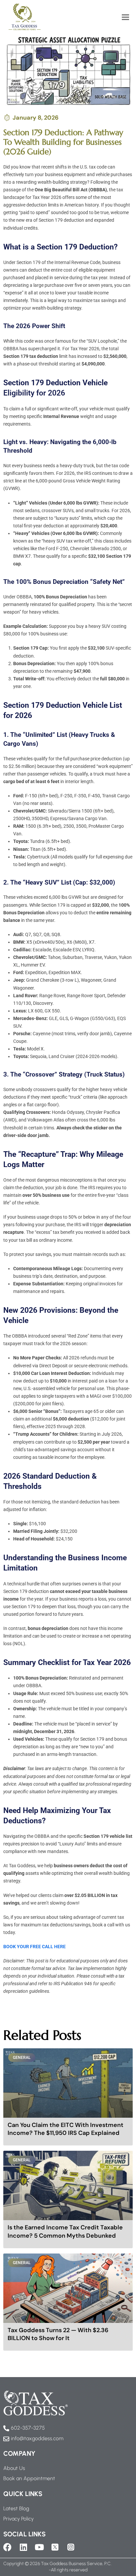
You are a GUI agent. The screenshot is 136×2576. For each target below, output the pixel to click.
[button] (125, 17)
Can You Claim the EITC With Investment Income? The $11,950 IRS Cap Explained (66, 2129)
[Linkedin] (23, 2547)
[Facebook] (7, 2547)
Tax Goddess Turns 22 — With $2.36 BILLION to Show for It (58, 2334)
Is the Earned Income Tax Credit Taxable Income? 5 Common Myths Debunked (65, 2232)
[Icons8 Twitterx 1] (55, 2547)
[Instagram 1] (71, 2547)
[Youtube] (39, 2547)
